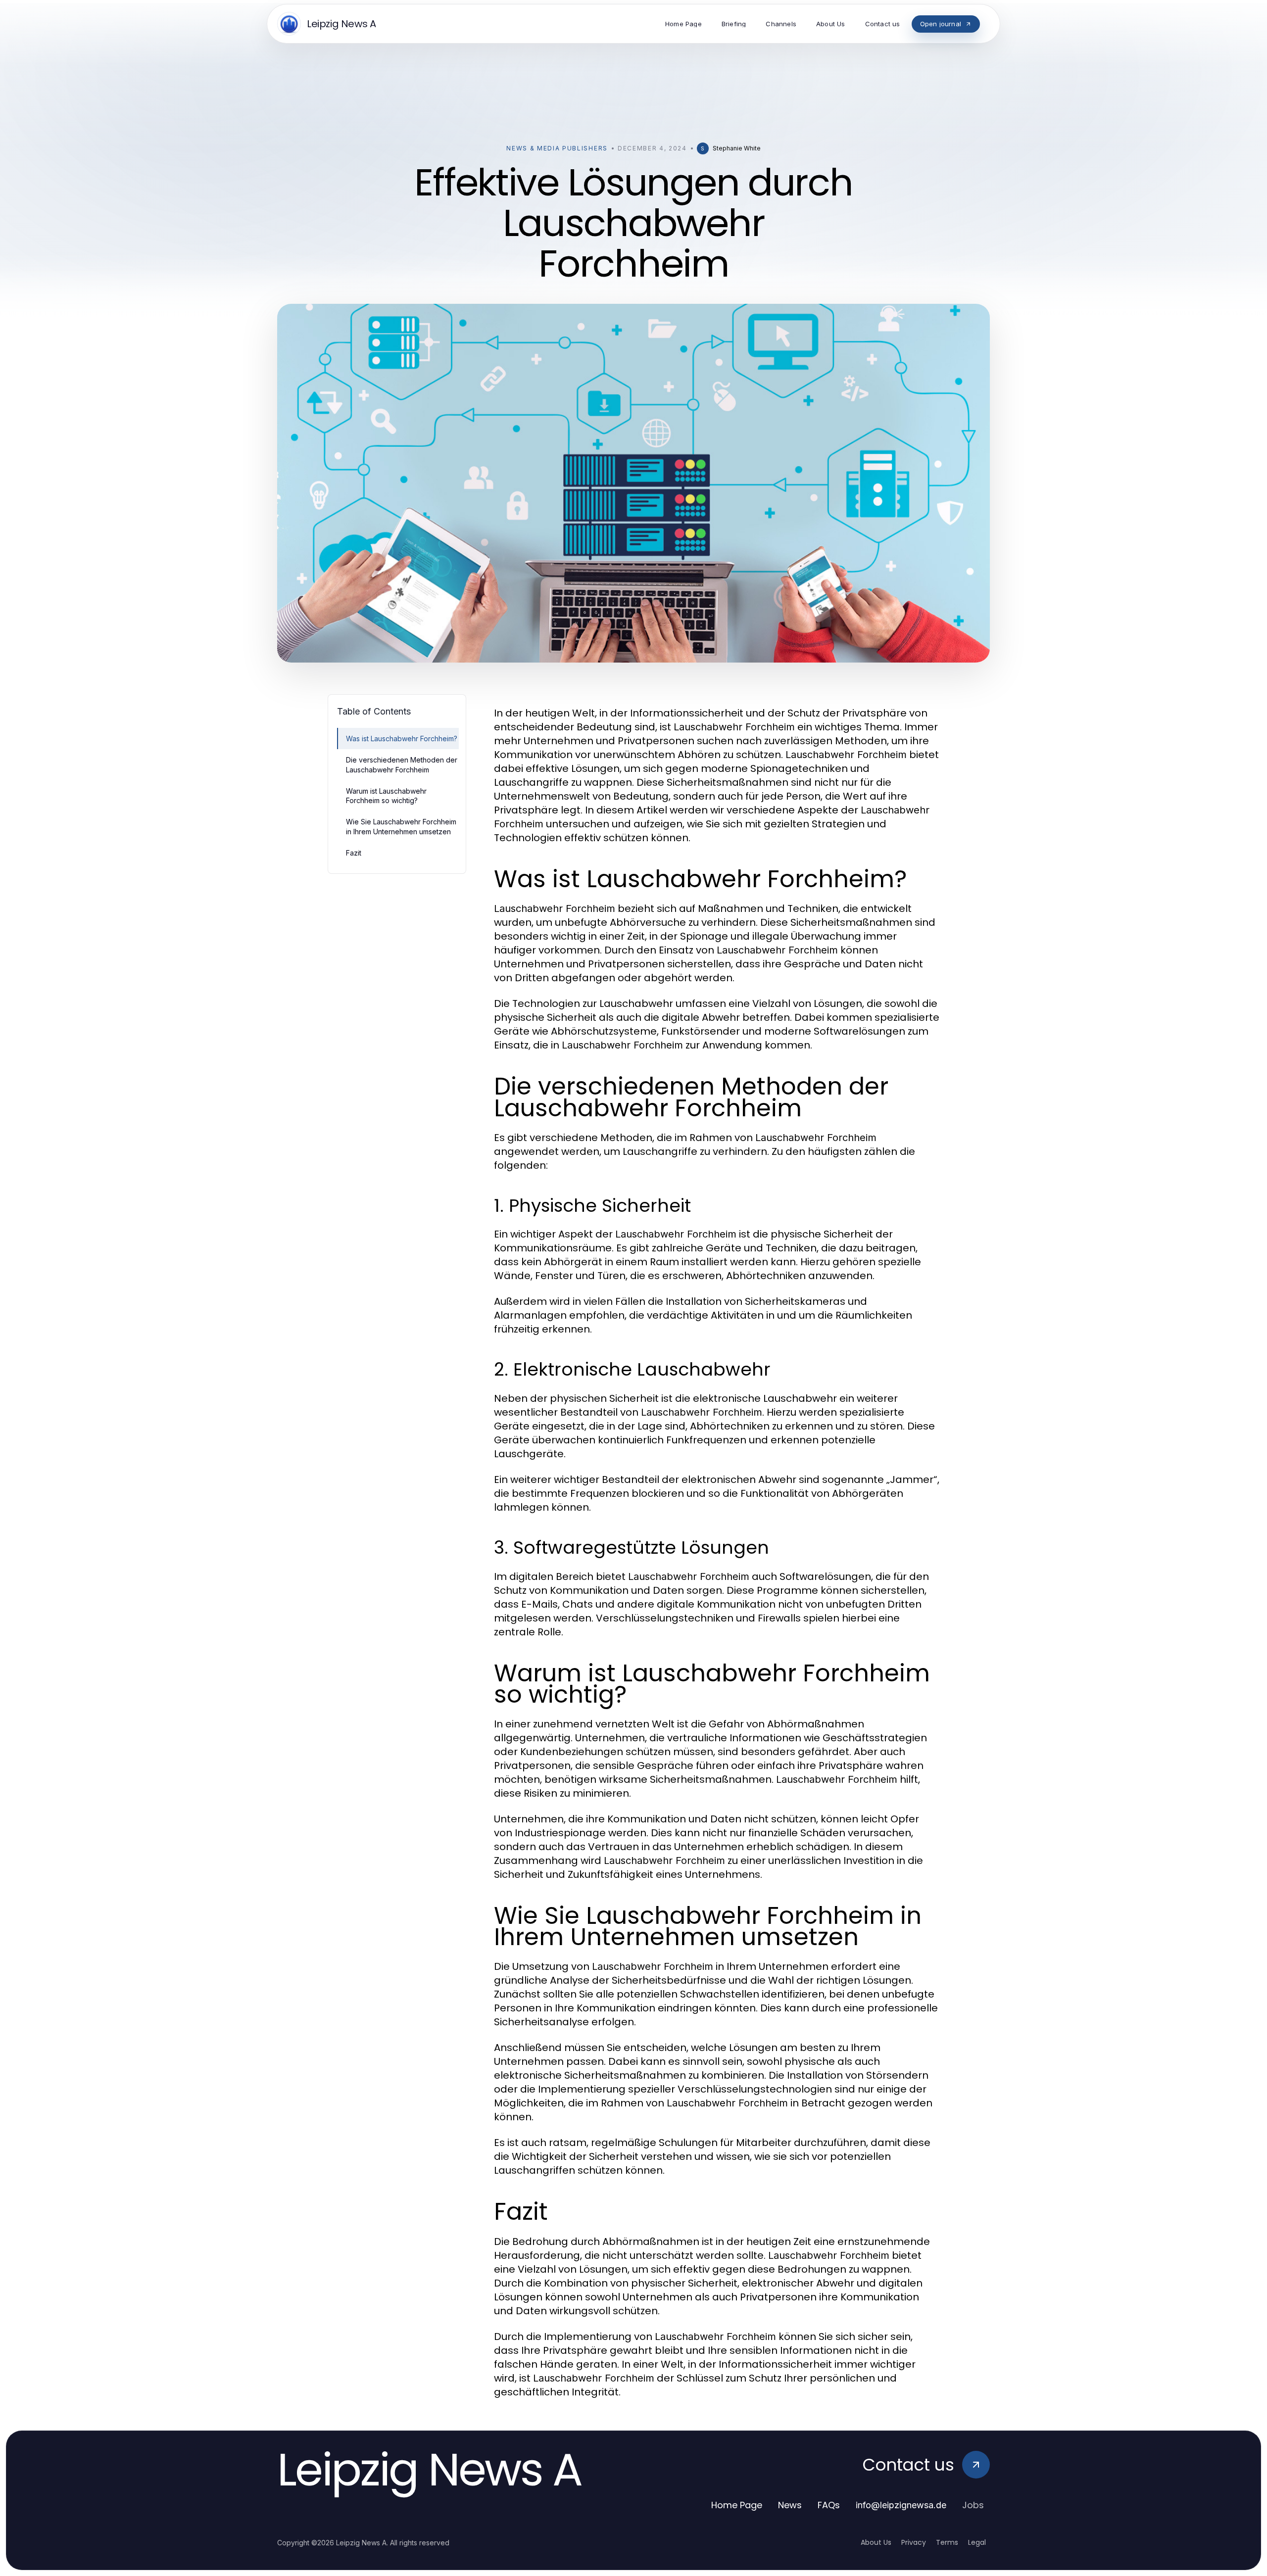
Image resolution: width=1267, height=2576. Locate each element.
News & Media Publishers (557, 148)
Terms (947, 2542)
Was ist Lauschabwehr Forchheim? (402, 739)
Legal (977, 2542)
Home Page (737, 2505)
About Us (876, 2542)
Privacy (914, 2542)
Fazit (354, 853)
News (790, 2505)
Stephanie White (737, 148)
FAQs (829, 2505)
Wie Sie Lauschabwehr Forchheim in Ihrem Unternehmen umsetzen (401, 826)
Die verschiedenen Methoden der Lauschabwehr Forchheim (402, 764)
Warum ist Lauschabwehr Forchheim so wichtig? (386, 796)
